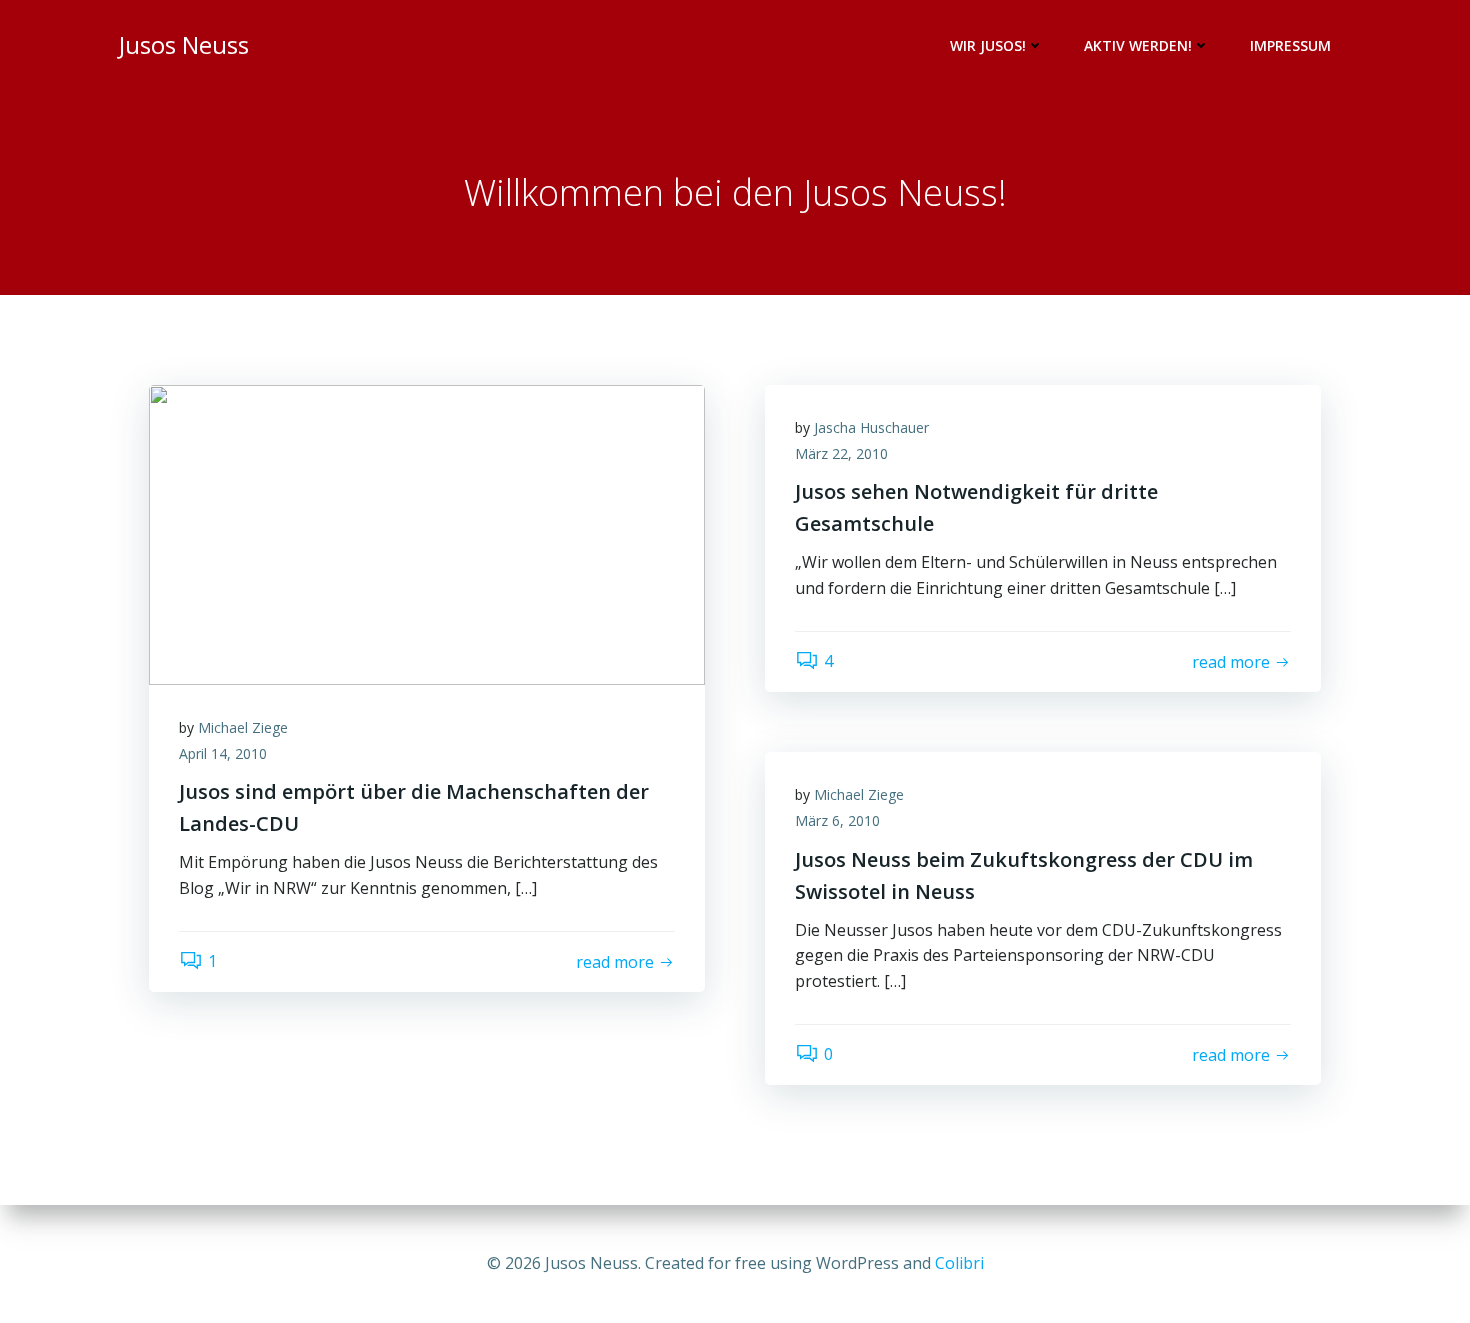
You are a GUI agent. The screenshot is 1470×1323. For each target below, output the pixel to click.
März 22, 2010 (841, 453)
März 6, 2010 (837, 820)
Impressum (1290, 45)
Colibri (959, 1263)
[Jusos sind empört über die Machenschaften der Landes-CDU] (427, 533)
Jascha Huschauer (871, 427)
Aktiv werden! (1138, 45)
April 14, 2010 (223, 753)
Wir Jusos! (988, 45)
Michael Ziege (243, 727)
